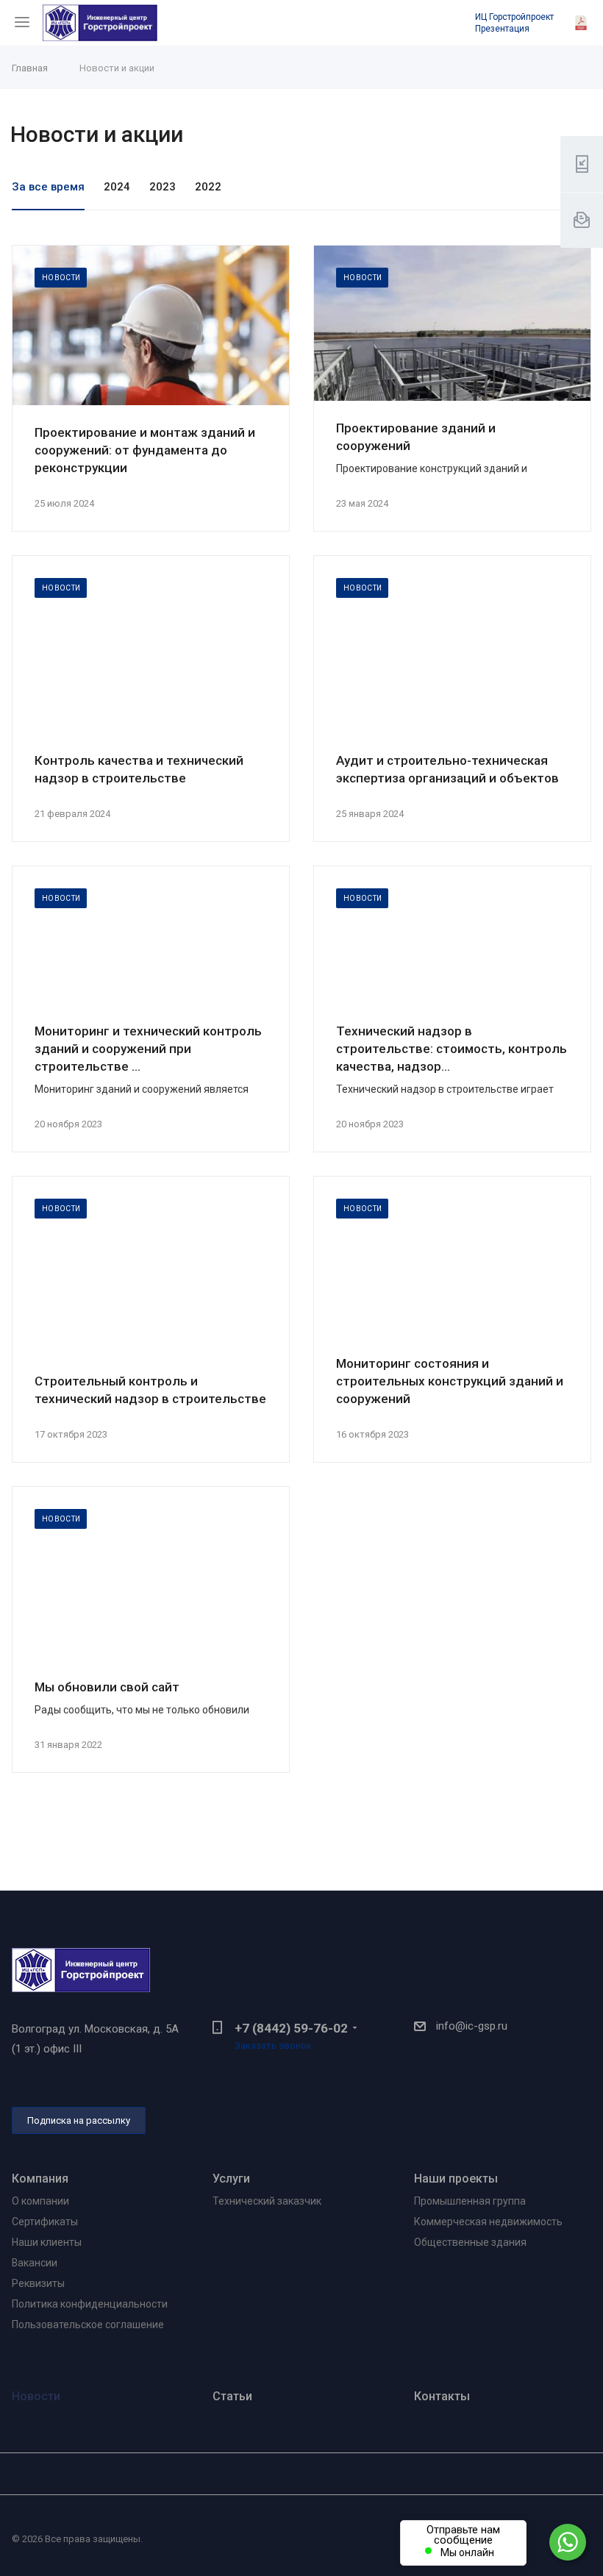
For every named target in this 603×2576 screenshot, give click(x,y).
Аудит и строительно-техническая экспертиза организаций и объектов (447, 769)
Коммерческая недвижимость (488, 2222)
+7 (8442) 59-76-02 (291, 2028)
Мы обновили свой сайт (107, 1687)
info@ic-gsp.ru (472, 2026)
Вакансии (35, 2263)
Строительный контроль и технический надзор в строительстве (150, 1390)
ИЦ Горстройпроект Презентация (514, 23)
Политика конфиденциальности (90, 2304)
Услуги (231, 2179)
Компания (40, 2179)
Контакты (442, 2396)
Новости (36, 2396)
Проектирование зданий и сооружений (416, 437)
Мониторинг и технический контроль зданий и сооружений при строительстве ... (148, 1049)
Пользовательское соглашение (88, 2325)
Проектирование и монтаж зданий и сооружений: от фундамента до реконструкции (145, 450)
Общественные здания (470, 2242)
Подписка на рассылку (79, 2120)
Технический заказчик (267, 2201)
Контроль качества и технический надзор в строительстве (139, 769)
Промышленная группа (470, 2201)
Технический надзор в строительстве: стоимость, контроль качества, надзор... (452, 1049)
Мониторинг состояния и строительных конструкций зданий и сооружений (450, 1381)
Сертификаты (45, 2222)
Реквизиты (38, 2283)
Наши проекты (456, 2179)
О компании (40, 2201)
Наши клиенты (47, 2242)
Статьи (232, 2396)
